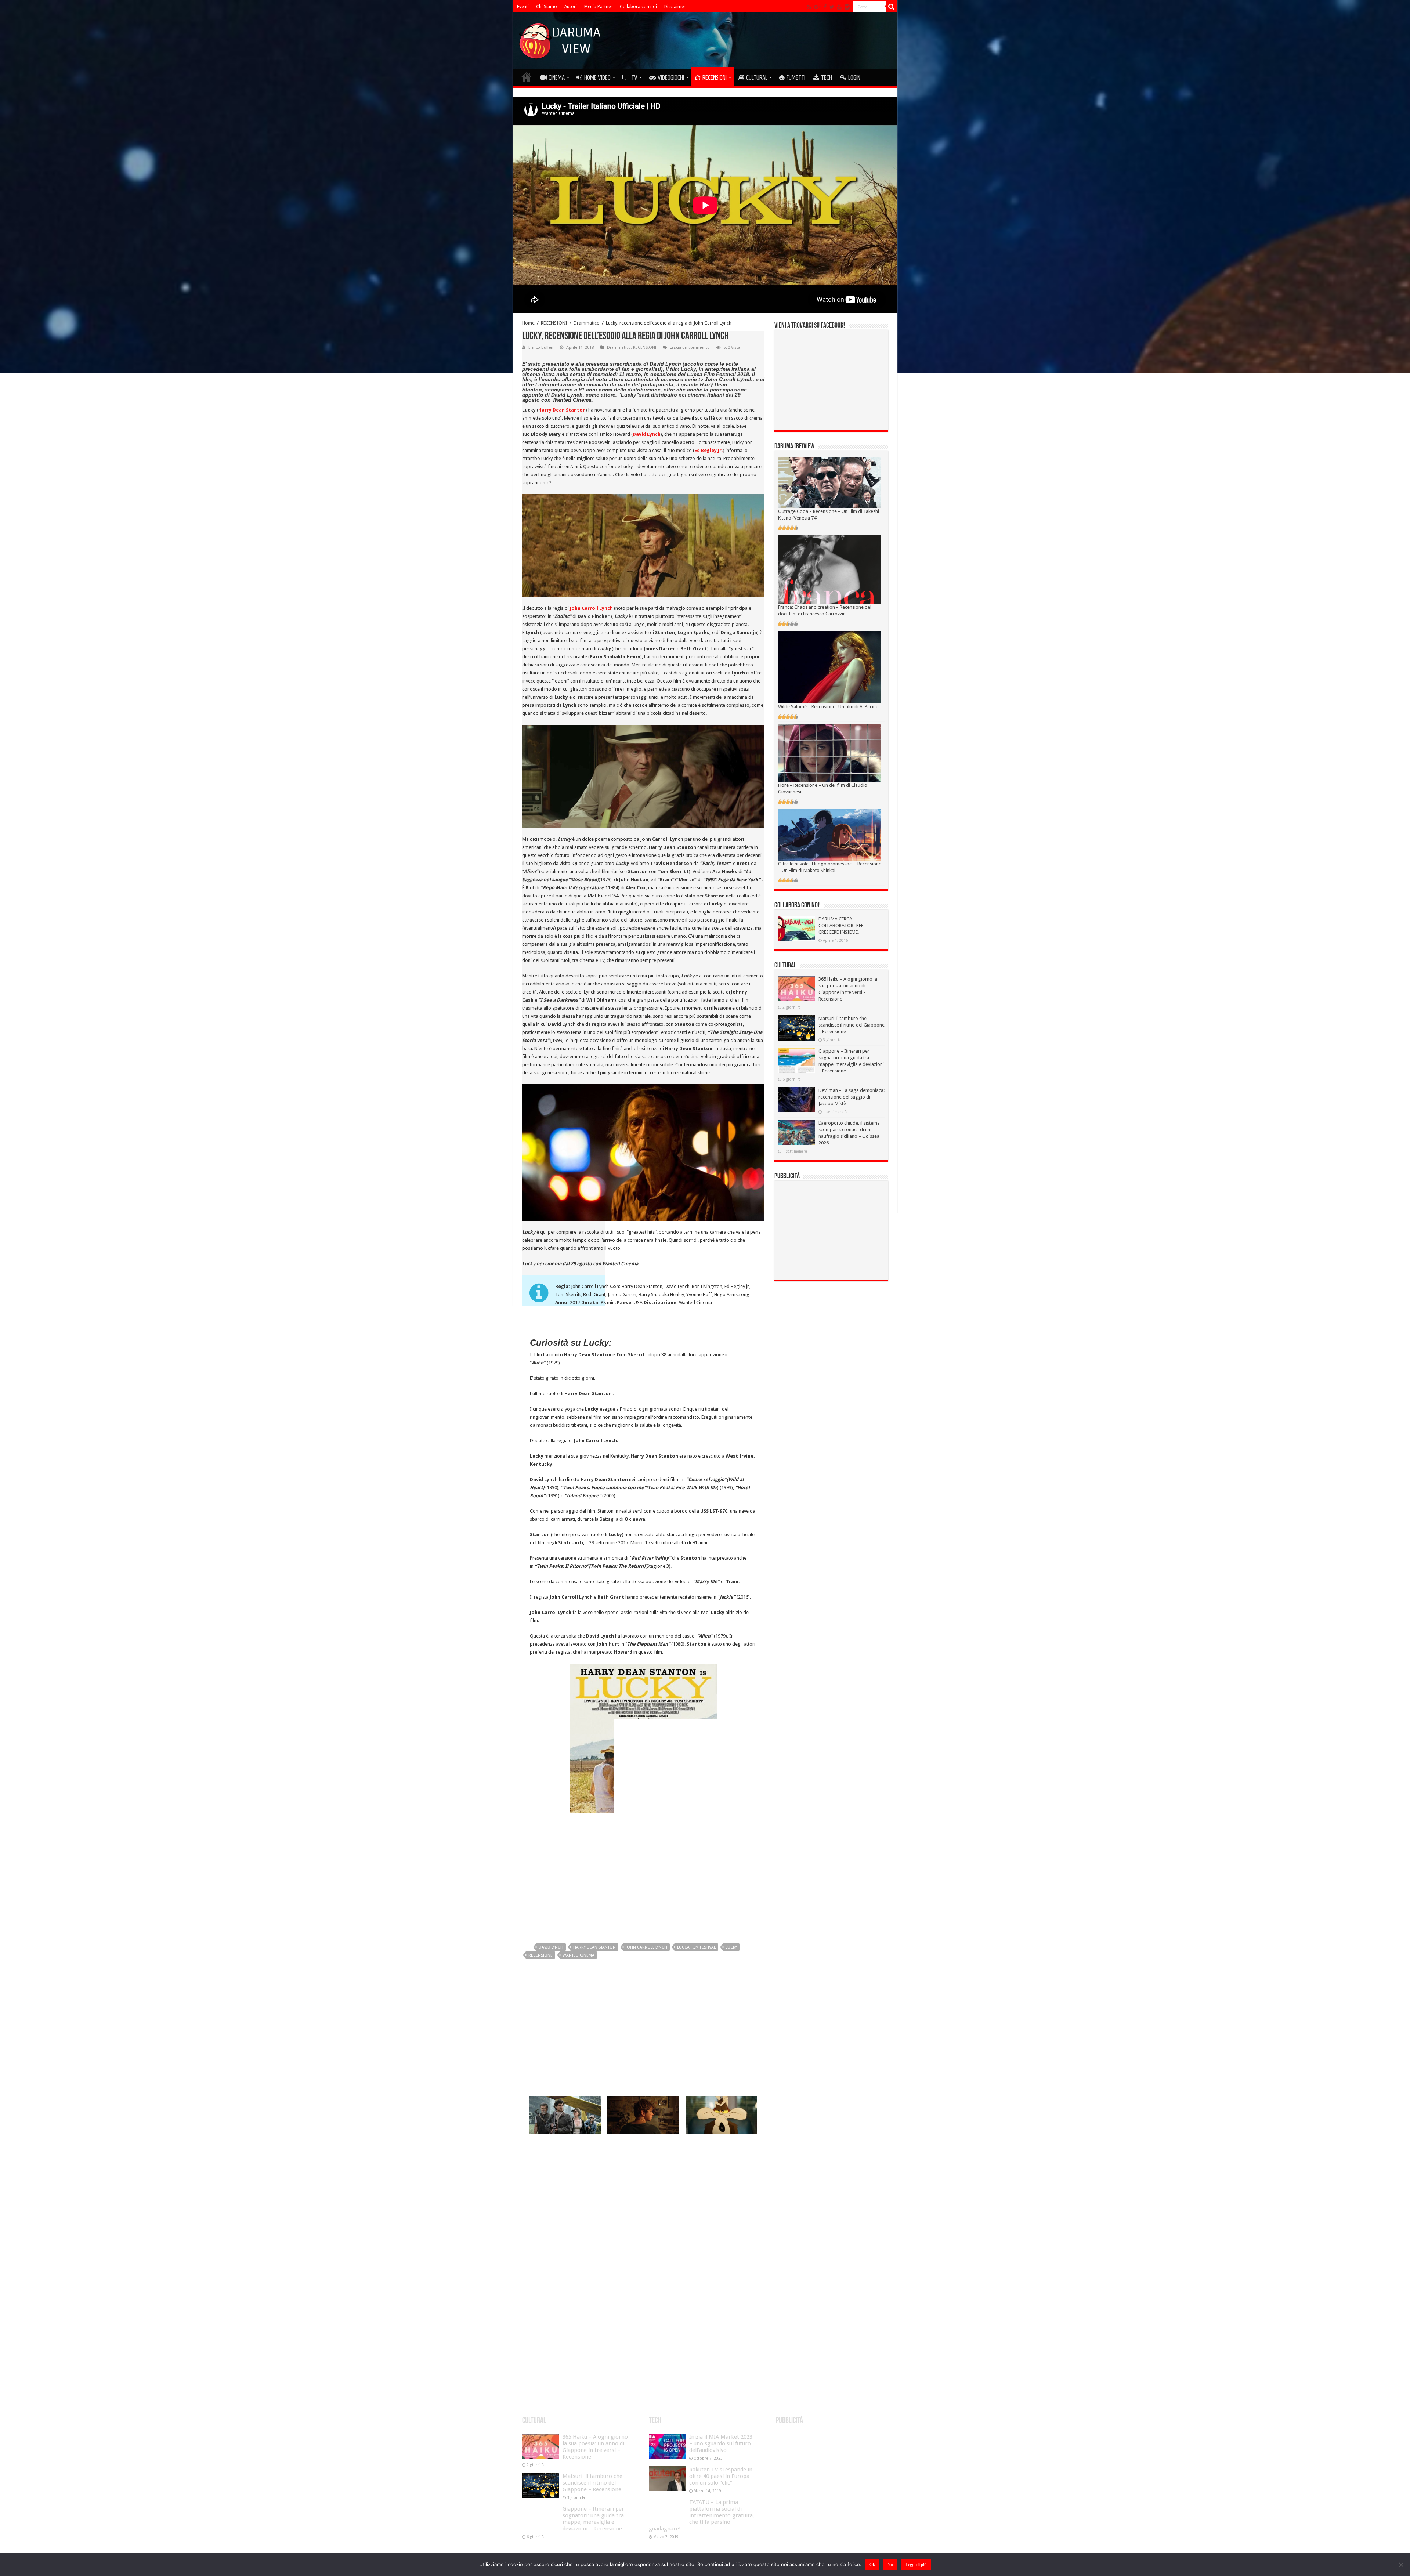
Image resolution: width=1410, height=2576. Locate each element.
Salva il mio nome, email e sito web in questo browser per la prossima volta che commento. (640, 2353)
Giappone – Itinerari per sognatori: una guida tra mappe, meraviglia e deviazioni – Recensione (593, 2519)
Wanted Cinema (579, 1955)
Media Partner (598, 7)
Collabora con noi (638, 7)
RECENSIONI (715, 77)
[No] (1401, 2565)
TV (634, 77)
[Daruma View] (561, 39)
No (890, 2565)
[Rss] (809, 7)
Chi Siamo (547, 7)
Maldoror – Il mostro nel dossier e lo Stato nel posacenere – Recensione (639, 2147)
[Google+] (817, 7)
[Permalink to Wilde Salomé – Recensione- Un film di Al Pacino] (829, 667)
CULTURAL (757, 77)
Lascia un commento (690, 348)
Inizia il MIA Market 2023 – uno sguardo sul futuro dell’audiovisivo (721, 2443)
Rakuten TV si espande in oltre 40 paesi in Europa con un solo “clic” (721, 2476)
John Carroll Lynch (646, 1947)
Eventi (523, 7)
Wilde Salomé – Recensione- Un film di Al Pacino (828, 707)
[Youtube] (839, 7)
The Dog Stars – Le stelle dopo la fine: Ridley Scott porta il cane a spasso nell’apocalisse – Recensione (565, 2150)
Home (528, 323)
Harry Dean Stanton (594, 1947)
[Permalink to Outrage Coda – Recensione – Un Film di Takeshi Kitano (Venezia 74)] (829, 482)
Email (537, 2305)
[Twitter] (832, 7)
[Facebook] (825, 7)
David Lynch (551, 1947)
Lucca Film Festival (696, 1947)
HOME (527, 77)
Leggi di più (916, 2565)
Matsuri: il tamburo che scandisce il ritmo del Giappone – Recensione (852, 1025)
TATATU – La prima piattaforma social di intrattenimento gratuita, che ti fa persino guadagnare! (702, 2515)
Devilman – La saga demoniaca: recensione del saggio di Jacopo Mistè (852, 1097)
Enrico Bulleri (541, 348)
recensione (540, 1955)
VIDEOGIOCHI (671, 77)
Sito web (539, 2328)
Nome (538, 2282)
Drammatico (587, 323)
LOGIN (854, 77)
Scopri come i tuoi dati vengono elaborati (660, 2391)
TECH (827, 77)
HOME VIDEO (597, 77)
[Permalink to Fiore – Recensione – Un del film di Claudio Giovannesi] (829, 752)
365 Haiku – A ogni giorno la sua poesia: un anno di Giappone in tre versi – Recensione (595, 2447)
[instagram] (847, 7)
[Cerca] (892, 7)
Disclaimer (675, 7)
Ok (872, 2565)
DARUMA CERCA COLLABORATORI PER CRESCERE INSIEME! (841, 925)
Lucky (731, 1947)
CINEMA (557, 77)
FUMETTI (796, 77)
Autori (571, 7)
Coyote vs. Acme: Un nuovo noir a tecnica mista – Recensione (720, 2147)
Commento (541, 2217)
